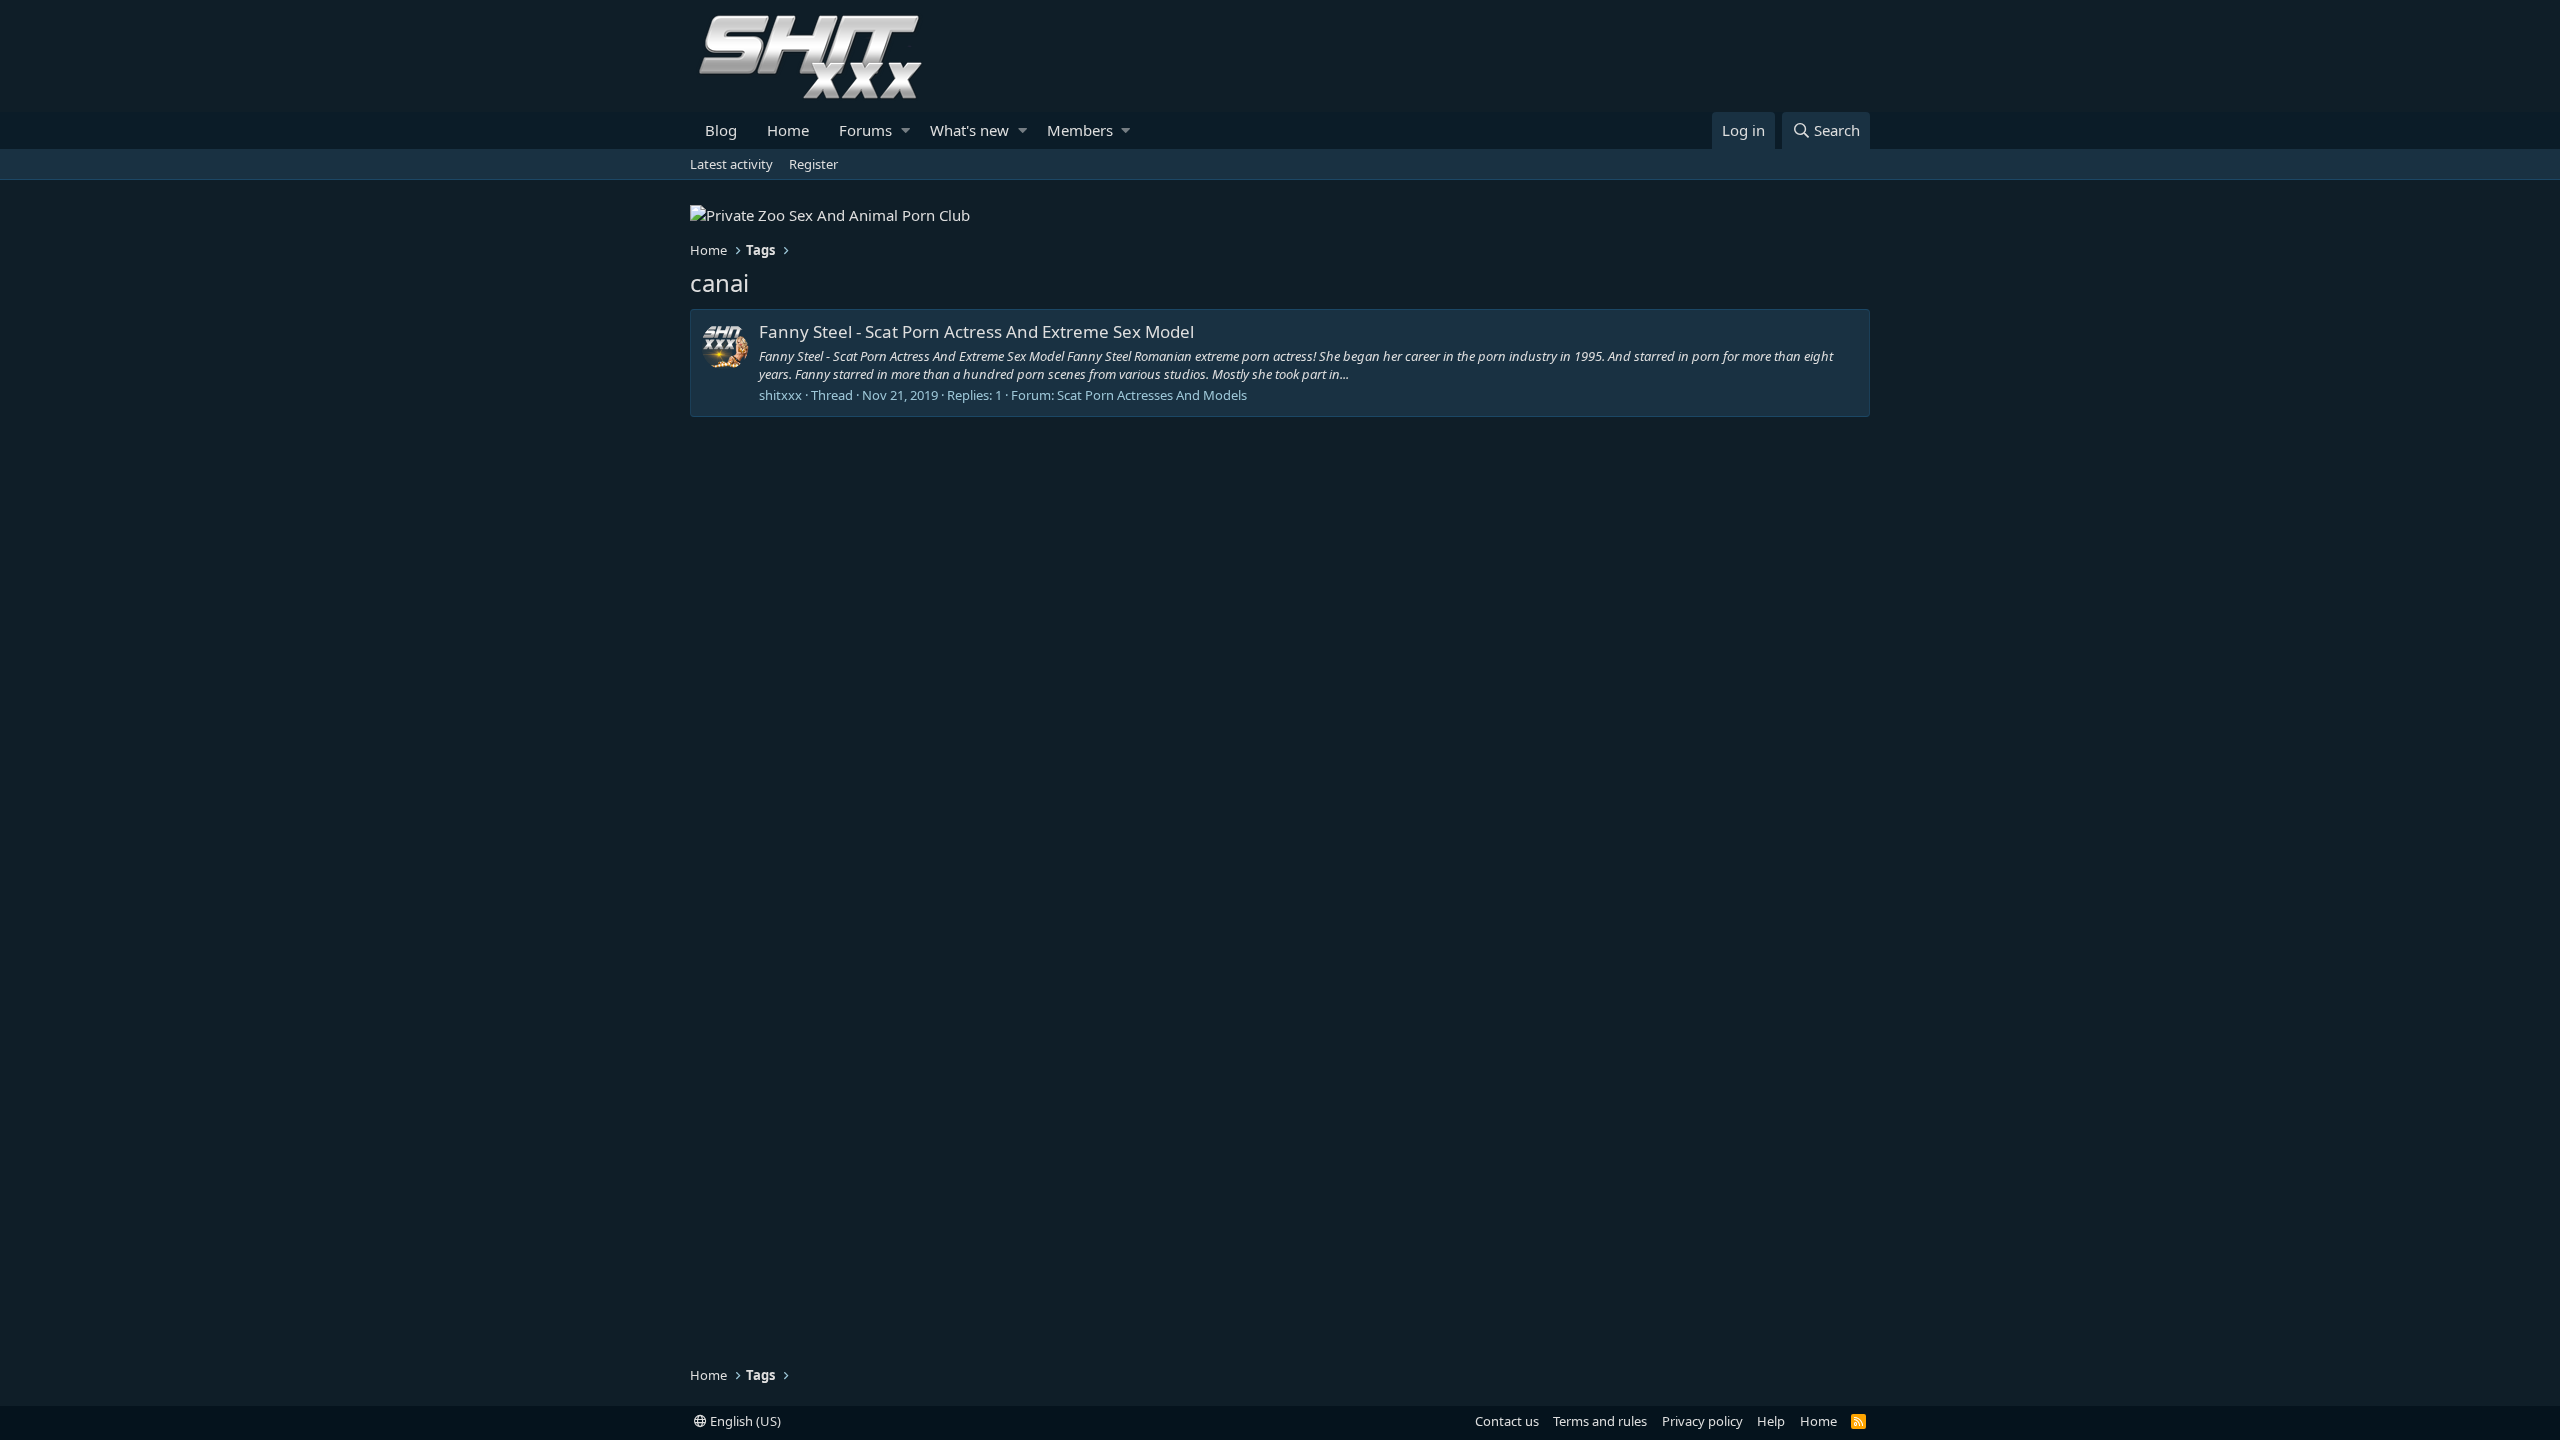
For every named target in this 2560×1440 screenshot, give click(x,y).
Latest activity (731, 164)
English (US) (744, 1421)
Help (1771, 1421)
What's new (969, 130)
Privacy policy (1702, 1421)
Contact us (1507, 1421)
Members (1080, 130)
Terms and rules (1600, 1421)
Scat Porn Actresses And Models (1152, 395)
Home (788, 130)
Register (813, 164)
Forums (865, 130)
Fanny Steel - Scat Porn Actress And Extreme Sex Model (976, 331)
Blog (721, 130)
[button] (905, 130)
